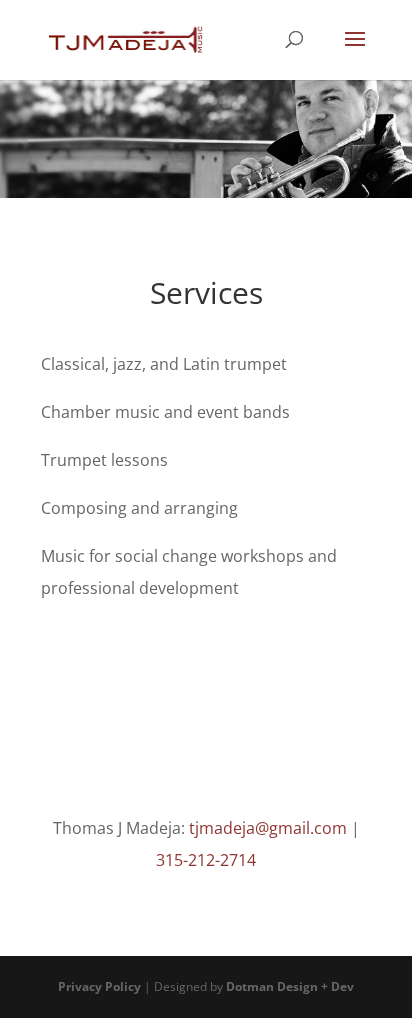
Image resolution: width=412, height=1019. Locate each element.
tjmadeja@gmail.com (268, 828)
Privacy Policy (99, 986)
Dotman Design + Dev (290, 986)
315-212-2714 (206, 860)
